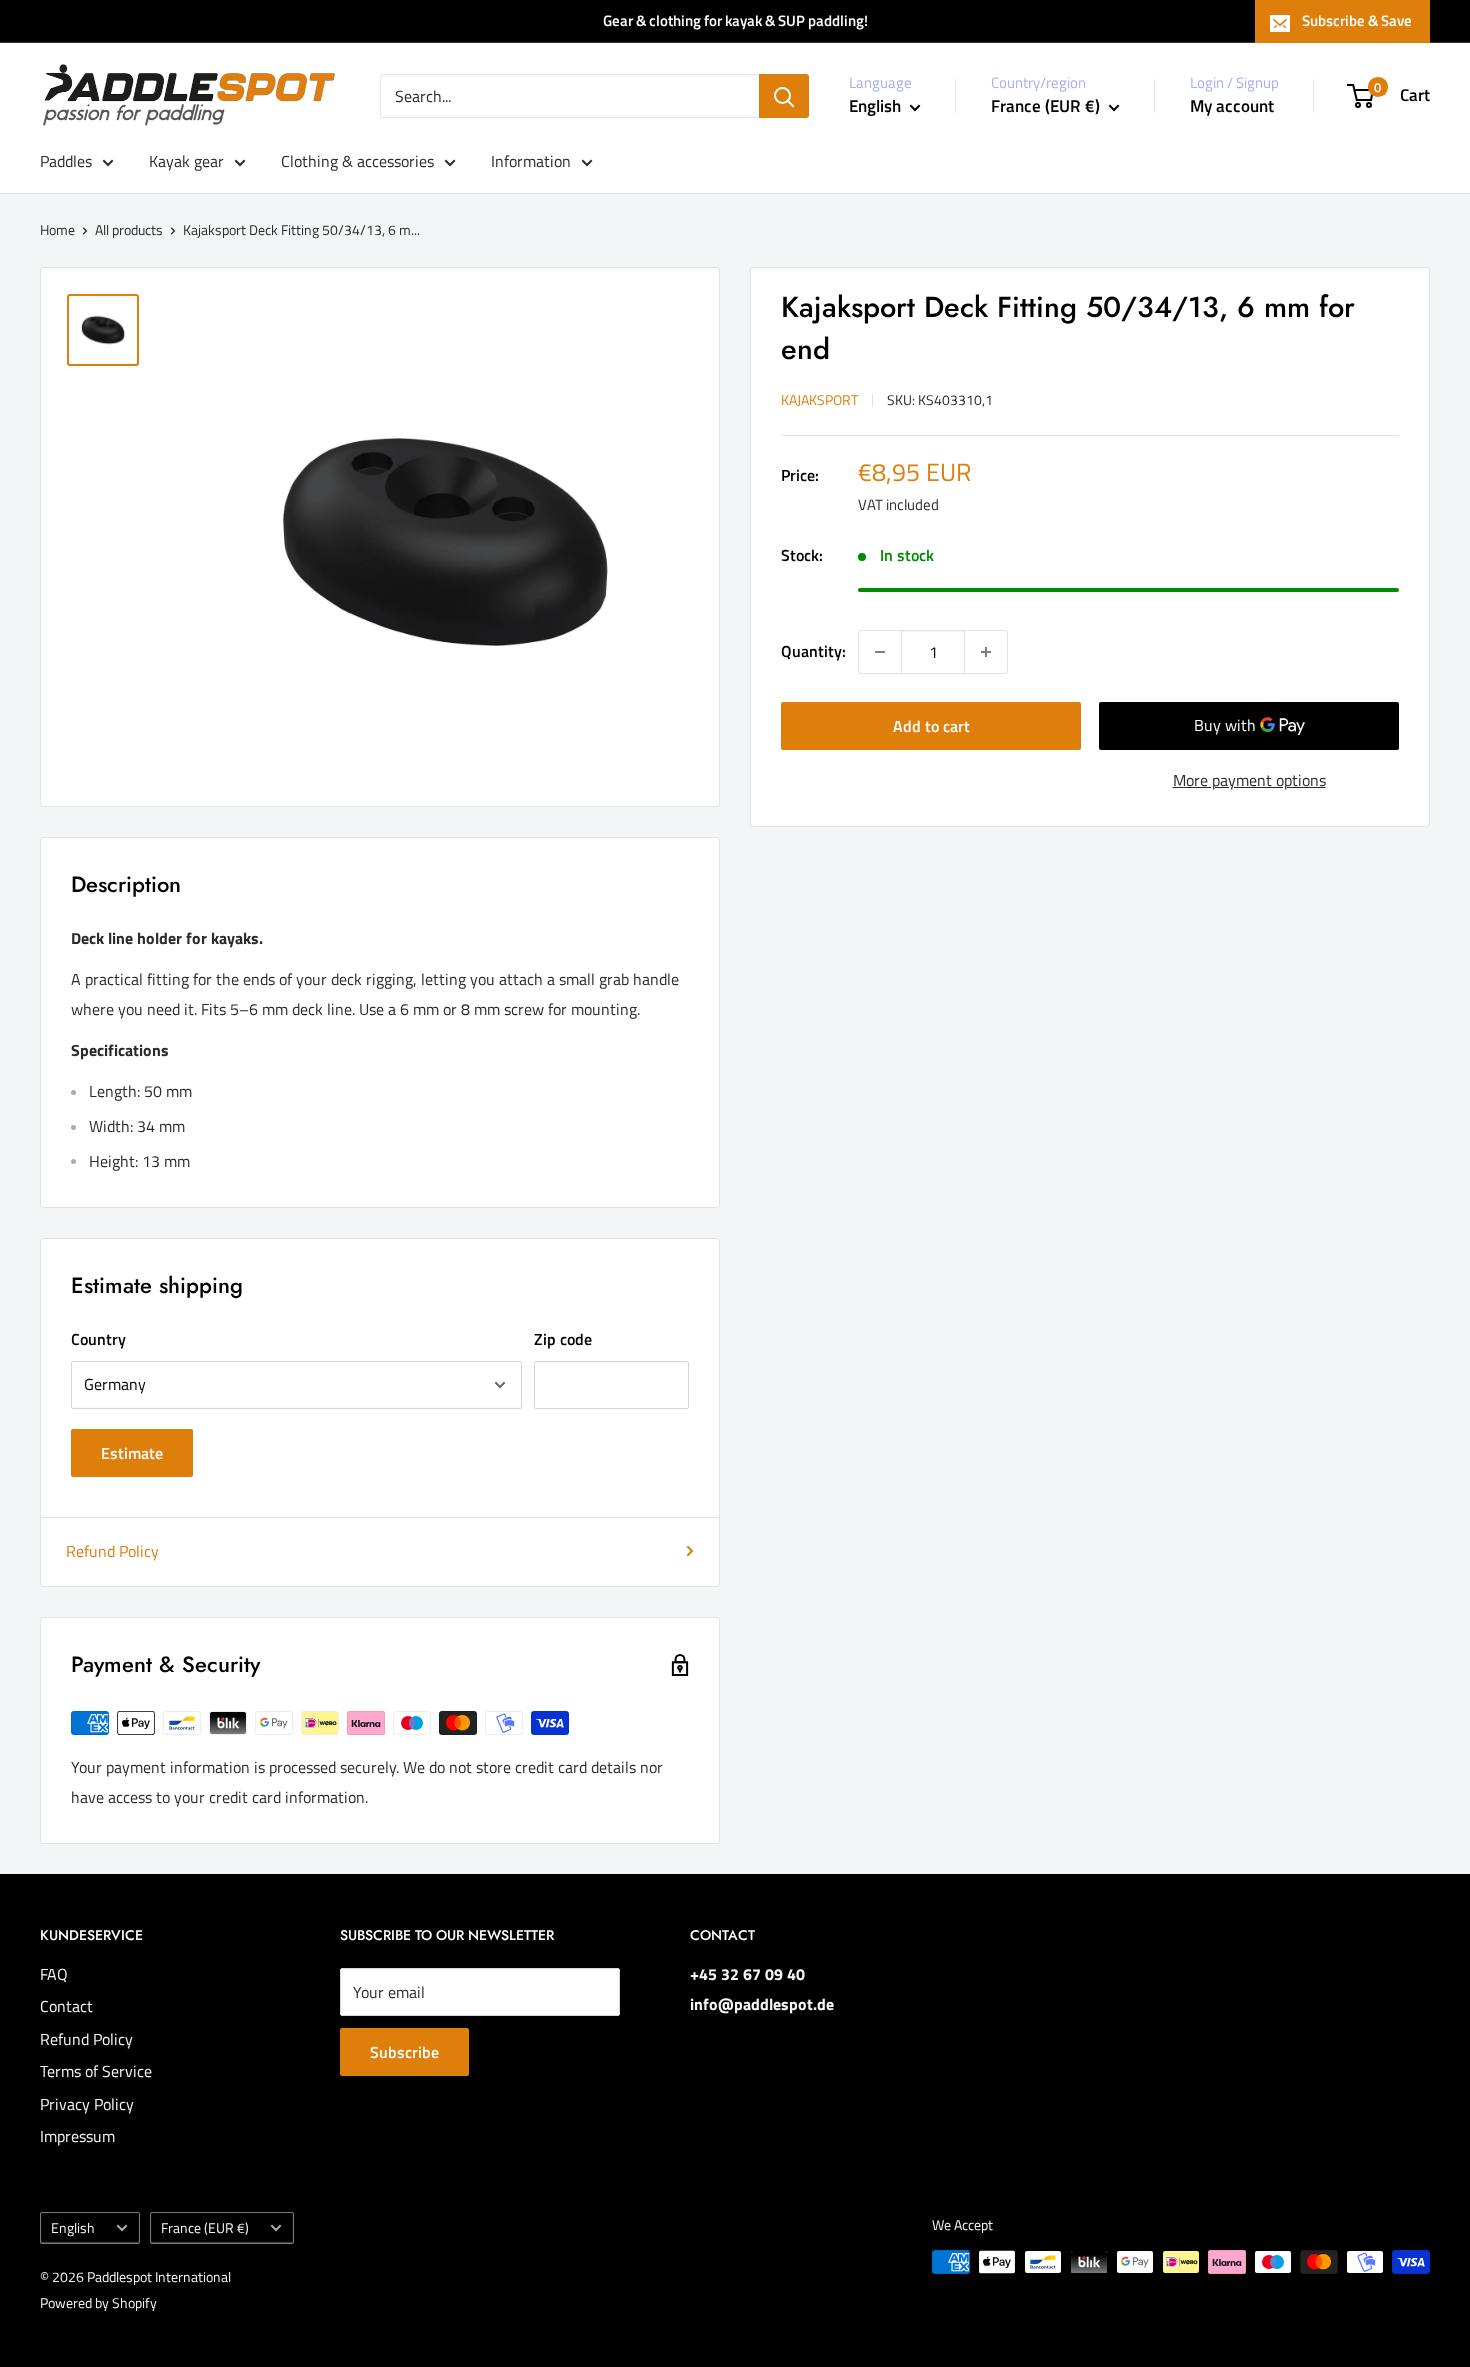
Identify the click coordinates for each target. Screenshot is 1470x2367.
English (73, 2228)
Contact (66, 2006)
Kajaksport (819, 399)
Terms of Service (96, 2071)
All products (129, 229)
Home (57, 229)
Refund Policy (112, 1551)
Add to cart (931, 726)
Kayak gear (186, 161)
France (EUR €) (205, 2228)
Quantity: (813, 651)
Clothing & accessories (357, 161)
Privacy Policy (87, 2104)
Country (98, 1339)
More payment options (1249, 780)
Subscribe (404, 2052)
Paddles (66, 161)
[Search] (784, 96)
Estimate (132, 1453)
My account (1232, 106)
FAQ (54, 1974)
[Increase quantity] (986, 652)
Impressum (77, 2136)
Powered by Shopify (98, 2302)
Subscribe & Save (1357, 20)
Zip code (563, 1339)
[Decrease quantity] (880, 652)
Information (531, 161)
